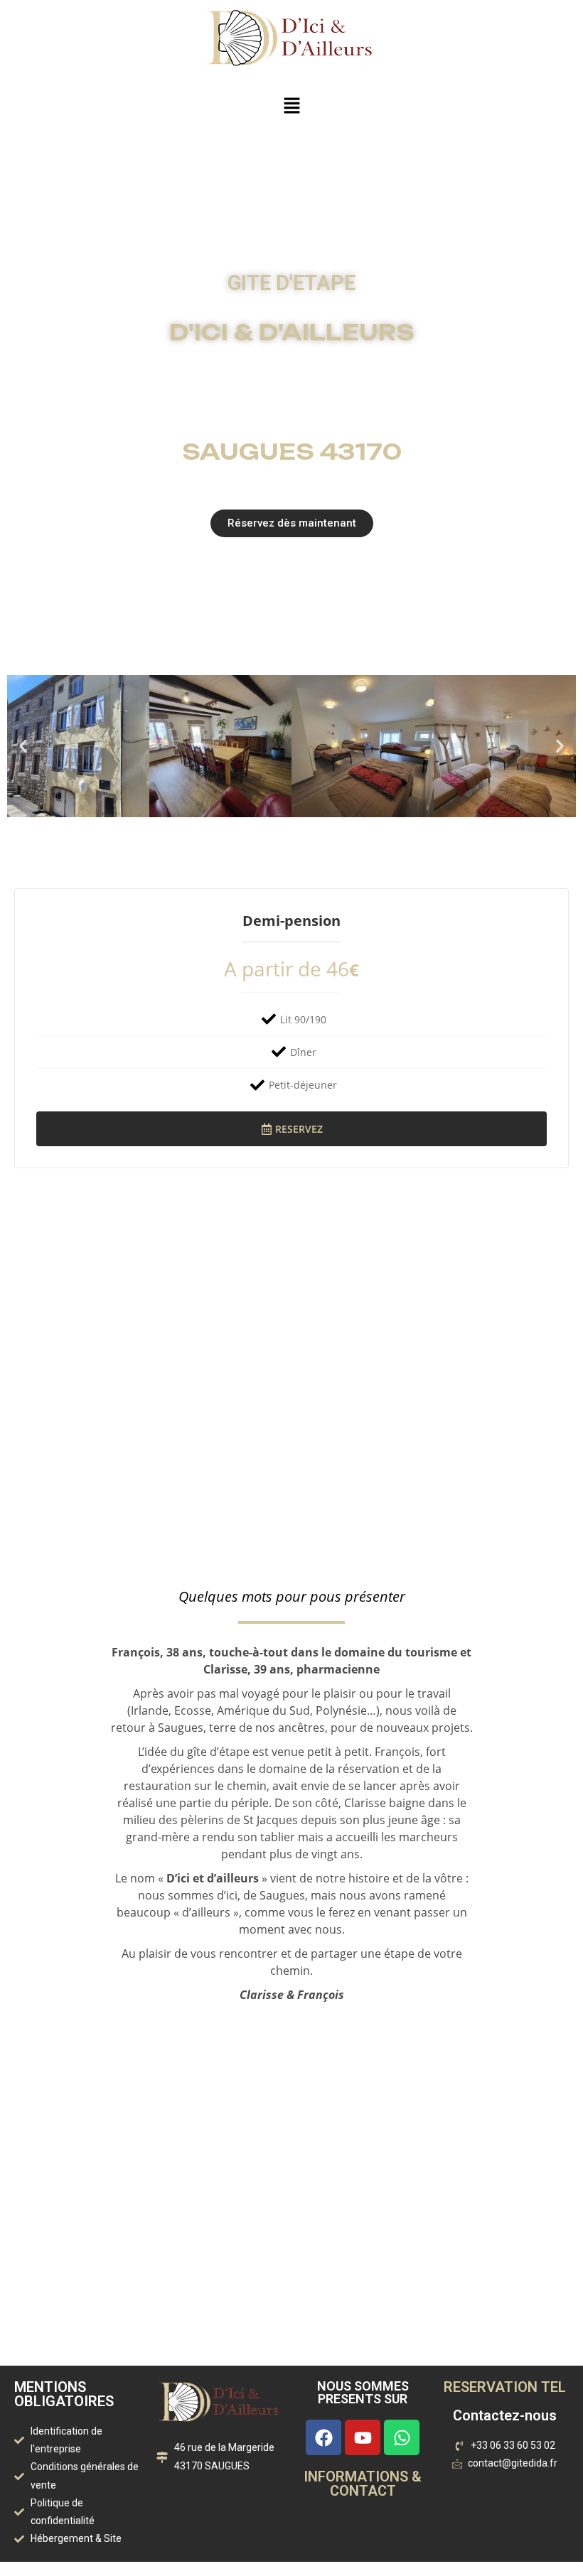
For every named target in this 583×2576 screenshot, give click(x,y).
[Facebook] (323, 2437)
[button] (291, 106)
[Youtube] (363, 2437)
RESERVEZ (299, 1129)
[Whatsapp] (402, 2437)
